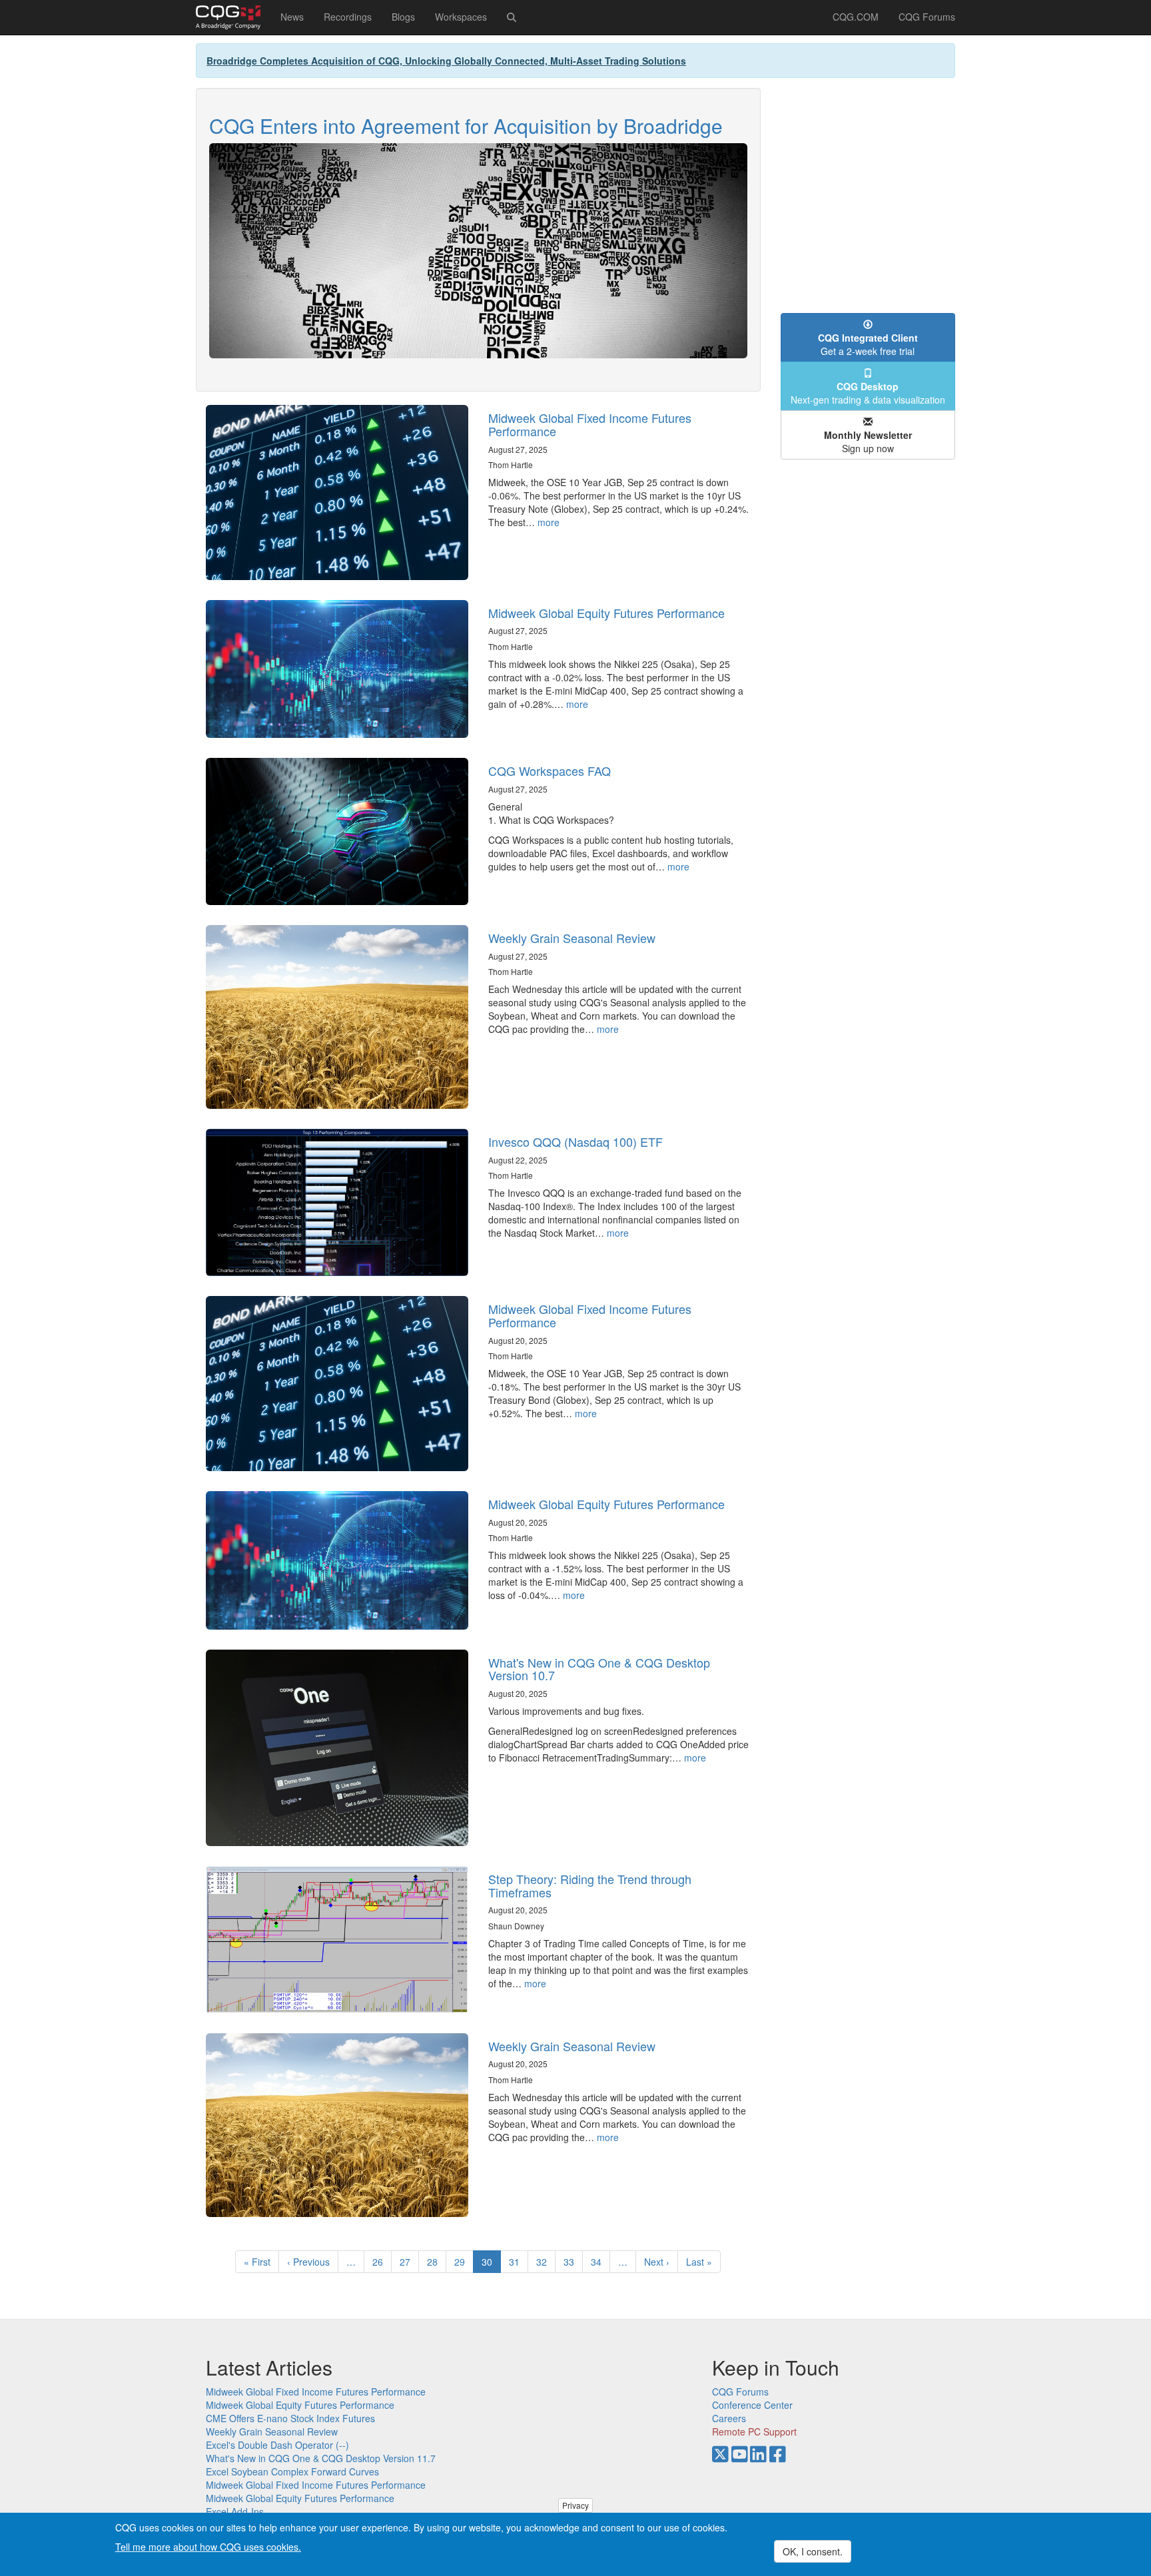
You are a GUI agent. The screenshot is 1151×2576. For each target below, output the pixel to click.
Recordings (348, 17)
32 (546, 2262)
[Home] (233, 17)
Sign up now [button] (868, 442)
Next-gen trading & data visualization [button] (868, 393)
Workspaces (461, 17)
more (549, 522)
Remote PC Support (754, 2431)
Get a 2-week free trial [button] (868, 344)
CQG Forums (927, 17)
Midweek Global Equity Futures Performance (606, 613)
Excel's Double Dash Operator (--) (277, 2445)
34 (600, 2262)
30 (491, 2264)
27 (409, 2262)
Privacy (575, 2505)
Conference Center (752, 2405)
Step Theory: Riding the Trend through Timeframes (590, 1885)
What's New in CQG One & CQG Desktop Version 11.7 (321, 2458)
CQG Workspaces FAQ (550, 771)
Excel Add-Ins (235, 2511)
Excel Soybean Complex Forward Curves (292, 2471)
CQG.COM (856, 17)
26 (382, 2262)
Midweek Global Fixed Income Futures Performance (590, 424)
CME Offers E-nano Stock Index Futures (290, 2418)
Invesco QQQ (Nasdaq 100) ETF (575, 1141)
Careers (729, 2418)
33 (573, 2262)
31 (519, 2262)
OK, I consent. (813, 2551)
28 (437, 2262)
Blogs (403, 17)
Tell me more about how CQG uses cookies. (208, 2547)
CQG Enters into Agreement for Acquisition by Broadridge (466, 126)
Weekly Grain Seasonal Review (572, 938)
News (292, 17)
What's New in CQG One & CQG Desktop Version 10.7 (599, 1669)
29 (464, 2262)
